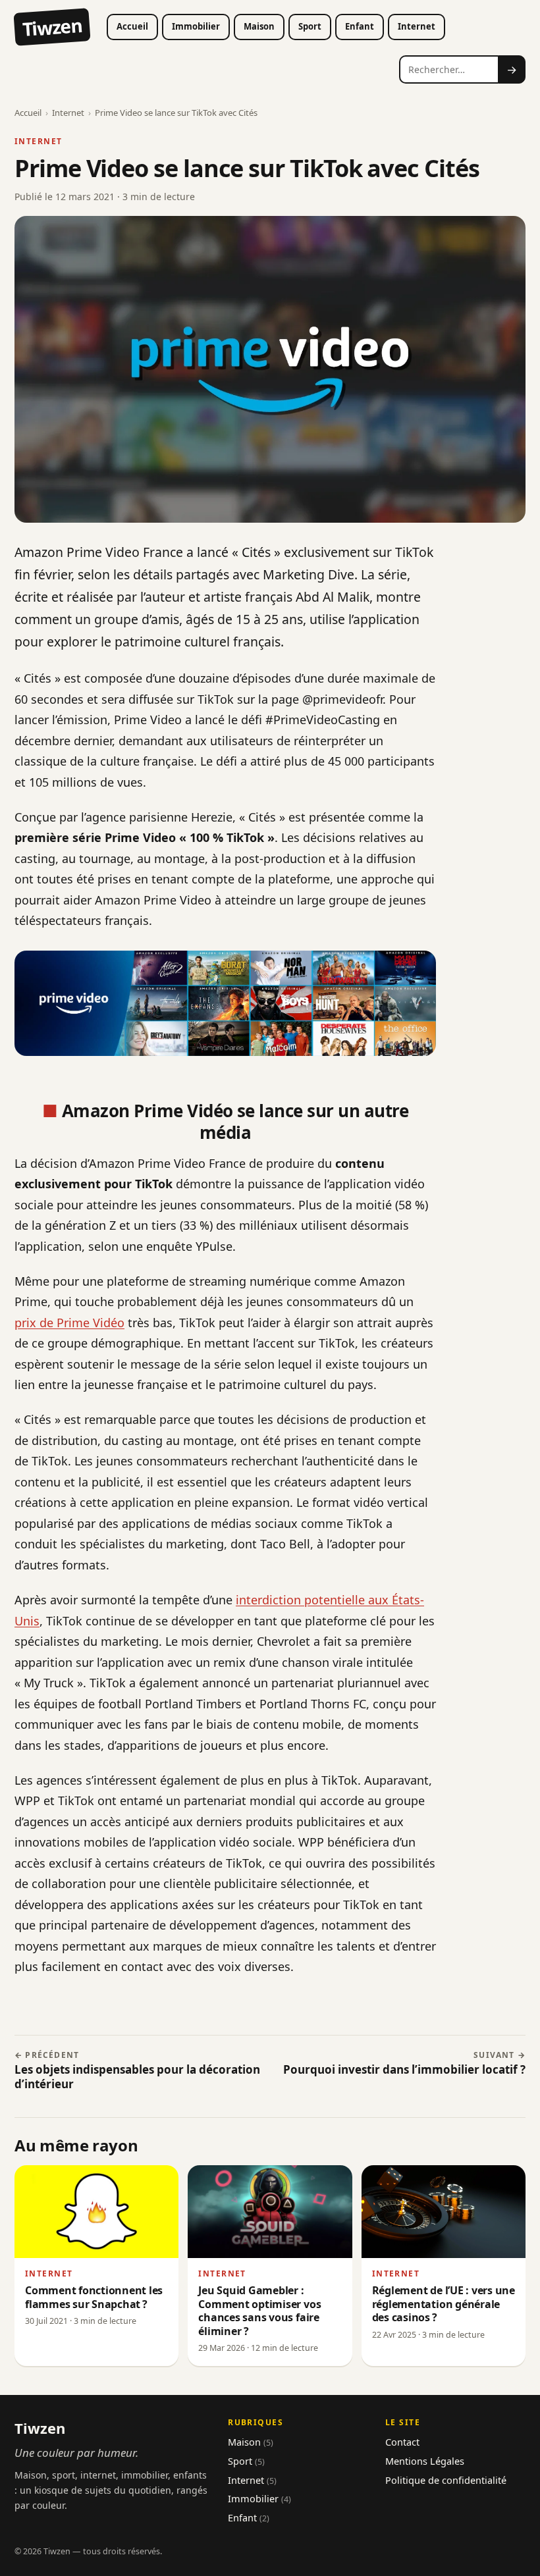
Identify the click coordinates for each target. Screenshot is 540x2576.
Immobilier (196, 26)
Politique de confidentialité (446, 2480)
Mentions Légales (425, 2461)
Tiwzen (52, 27)
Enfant (360, 26)
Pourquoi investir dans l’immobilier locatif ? (404, 2064)
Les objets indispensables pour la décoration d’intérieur (137, 2071)
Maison (259, 26)
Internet (417, 26)
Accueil (132, 26)
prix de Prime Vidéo (69, 1323)
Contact (402, 2442)
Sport (310, 26)
